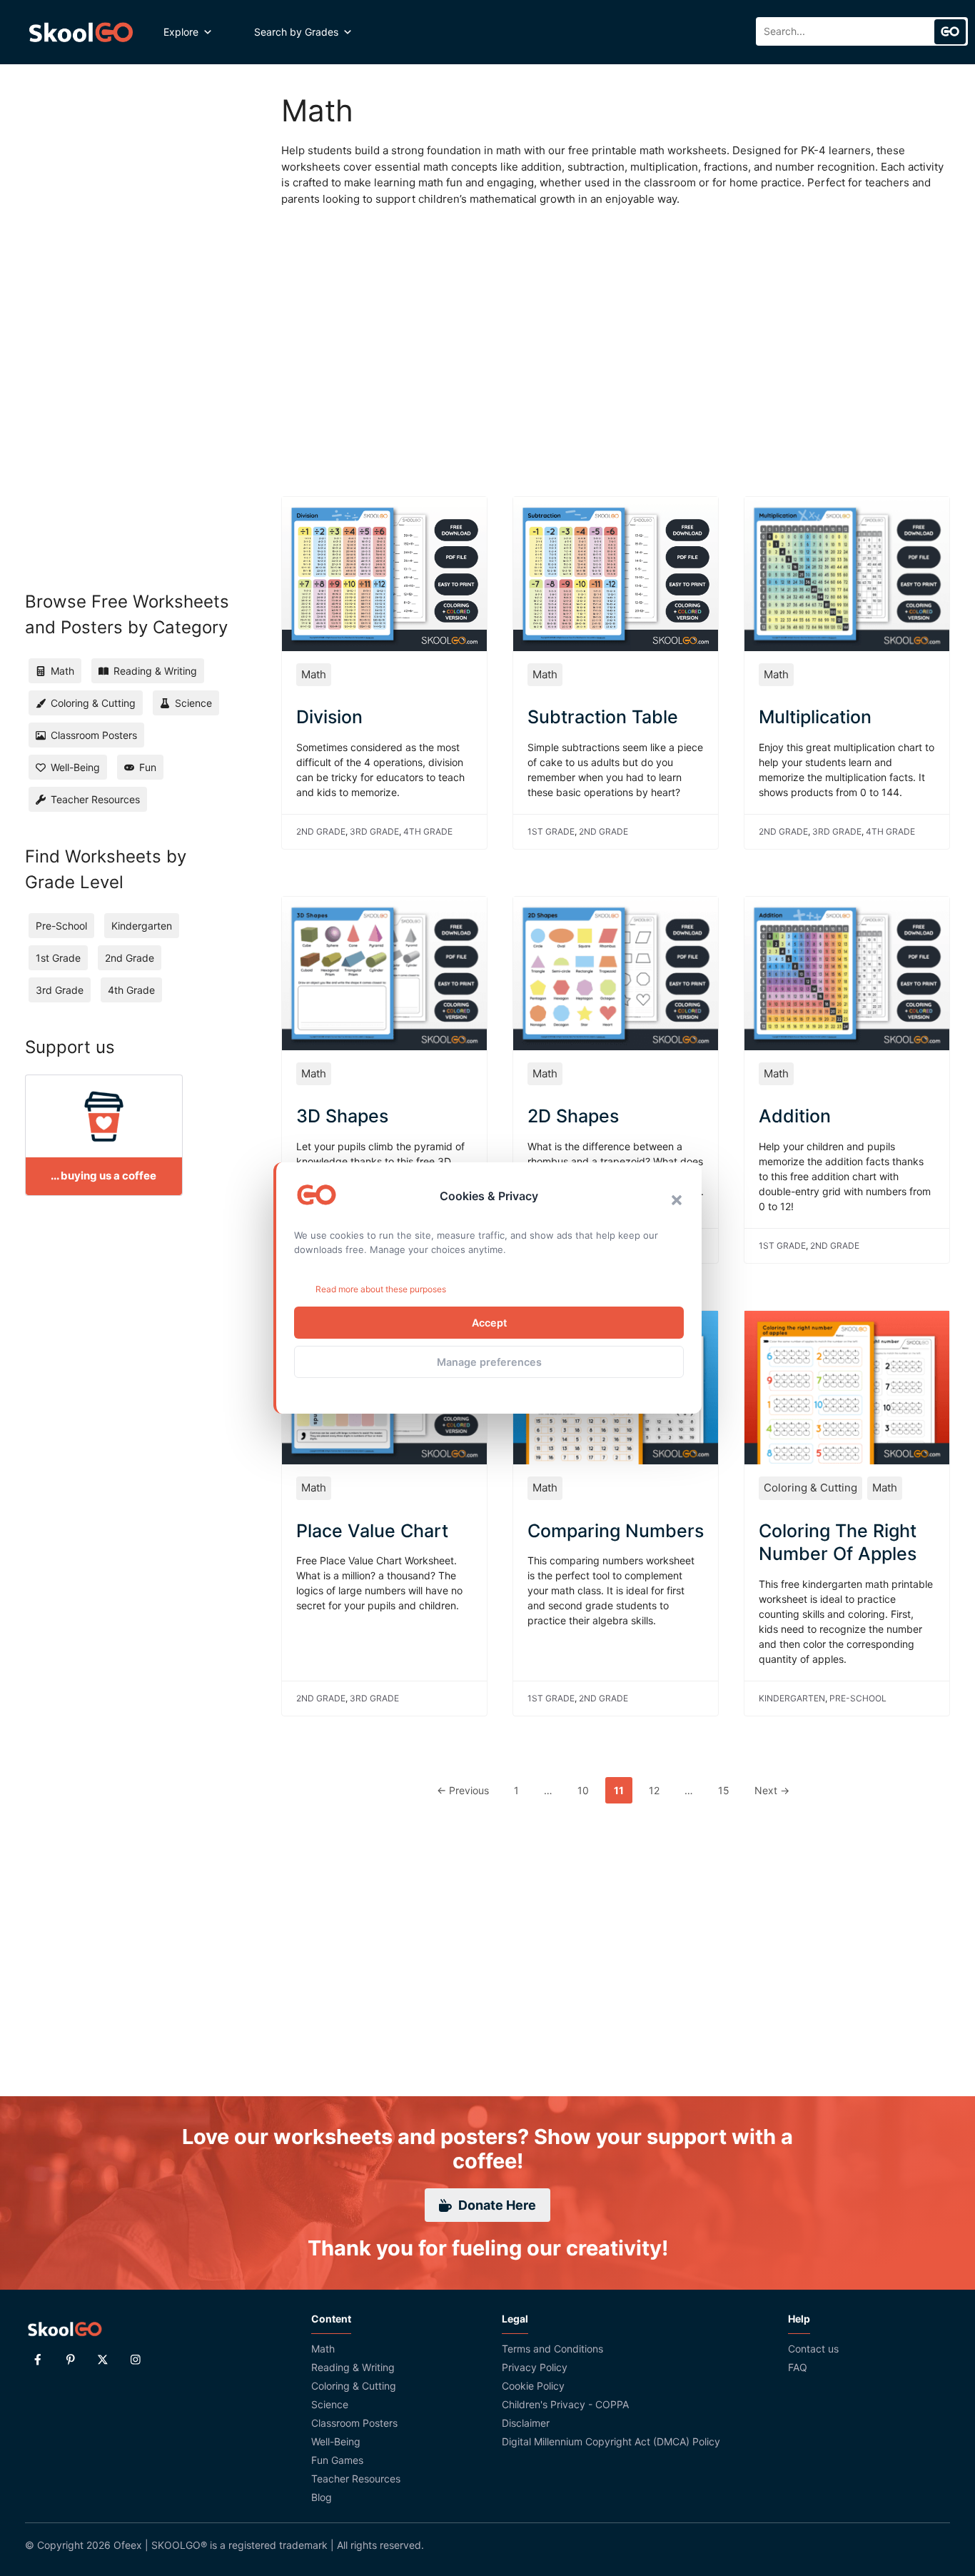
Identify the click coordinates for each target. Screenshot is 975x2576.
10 (587, 1790)
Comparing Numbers (616, 1531)
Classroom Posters (354, 2423)
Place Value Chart (372, 1531)
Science (330, 2404)
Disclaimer (526, 2423)
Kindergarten (792, 1698)
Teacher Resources (356, 2479)
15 (728, 1790)
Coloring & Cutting (810, 1488)
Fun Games (337, 2460)
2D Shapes (573, 1116)
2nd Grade (321, 831)
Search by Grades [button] (296, 32)
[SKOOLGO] (82, 32)
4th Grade (428, 831)
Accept (489, 1323)
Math (314, 674)
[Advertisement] (616, 336)
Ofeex (128, 2545)
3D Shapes (342, 1116)
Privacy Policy (535, 2367)
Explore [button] (181, 32)
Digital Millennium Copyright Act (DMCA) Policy (611, 2441)
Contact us (813, 2349)
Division (329, 717)
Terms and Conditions (552, 2349)
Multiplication (815, 717)
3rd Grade (374, 831)
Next (772, 1790)
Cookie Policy (533, 2386)
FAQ (798, 2367)
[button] (677, 1200)
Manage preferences (489, 1362)
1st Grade (551, 831)
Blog (322, 2497)
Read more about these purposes (381, 1289)
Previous (463, 1790)
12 (658, 1790)
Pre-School (858, 1698)
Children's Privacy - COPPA (565, 2404)
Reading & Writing (353, 2367)
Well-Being (336, 2441)
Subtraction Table (603, 717)
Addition (795, 1116)
